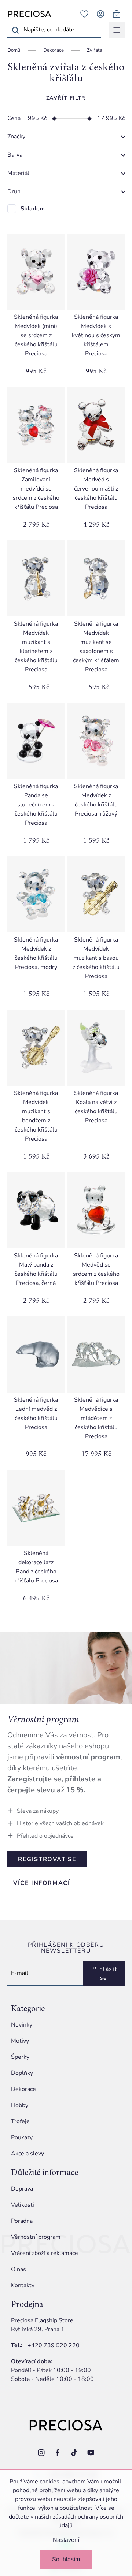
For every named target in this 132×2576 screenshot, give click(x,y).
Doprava (22, 2189)
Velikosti (23, 2205)
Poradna (22, 2221)
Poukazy (22, 2137)
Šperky (20, 2057)
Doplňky (22, 2073)
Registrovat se (47, 1859)
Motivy (20, 2041)
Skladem (33, 209)
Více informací (42, 1883)
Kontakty (23, 2285)
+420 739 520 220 (54, 2345)
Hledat (15, 30)
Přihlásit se (104, 1973)
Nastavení (66, 2540)
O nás (19, 2269)
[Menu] (117, 30)
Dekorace (23, 2089)
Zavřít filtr (66, 98)
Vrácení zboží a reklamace (45, 2253)
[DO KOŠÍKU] (36, 272)
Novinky (22, 2025)
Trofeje (20, 2121)
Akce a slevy (27, 2154)
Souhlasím (66, 2559)
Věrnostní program (36, 2237)
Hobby (20, 2105)
